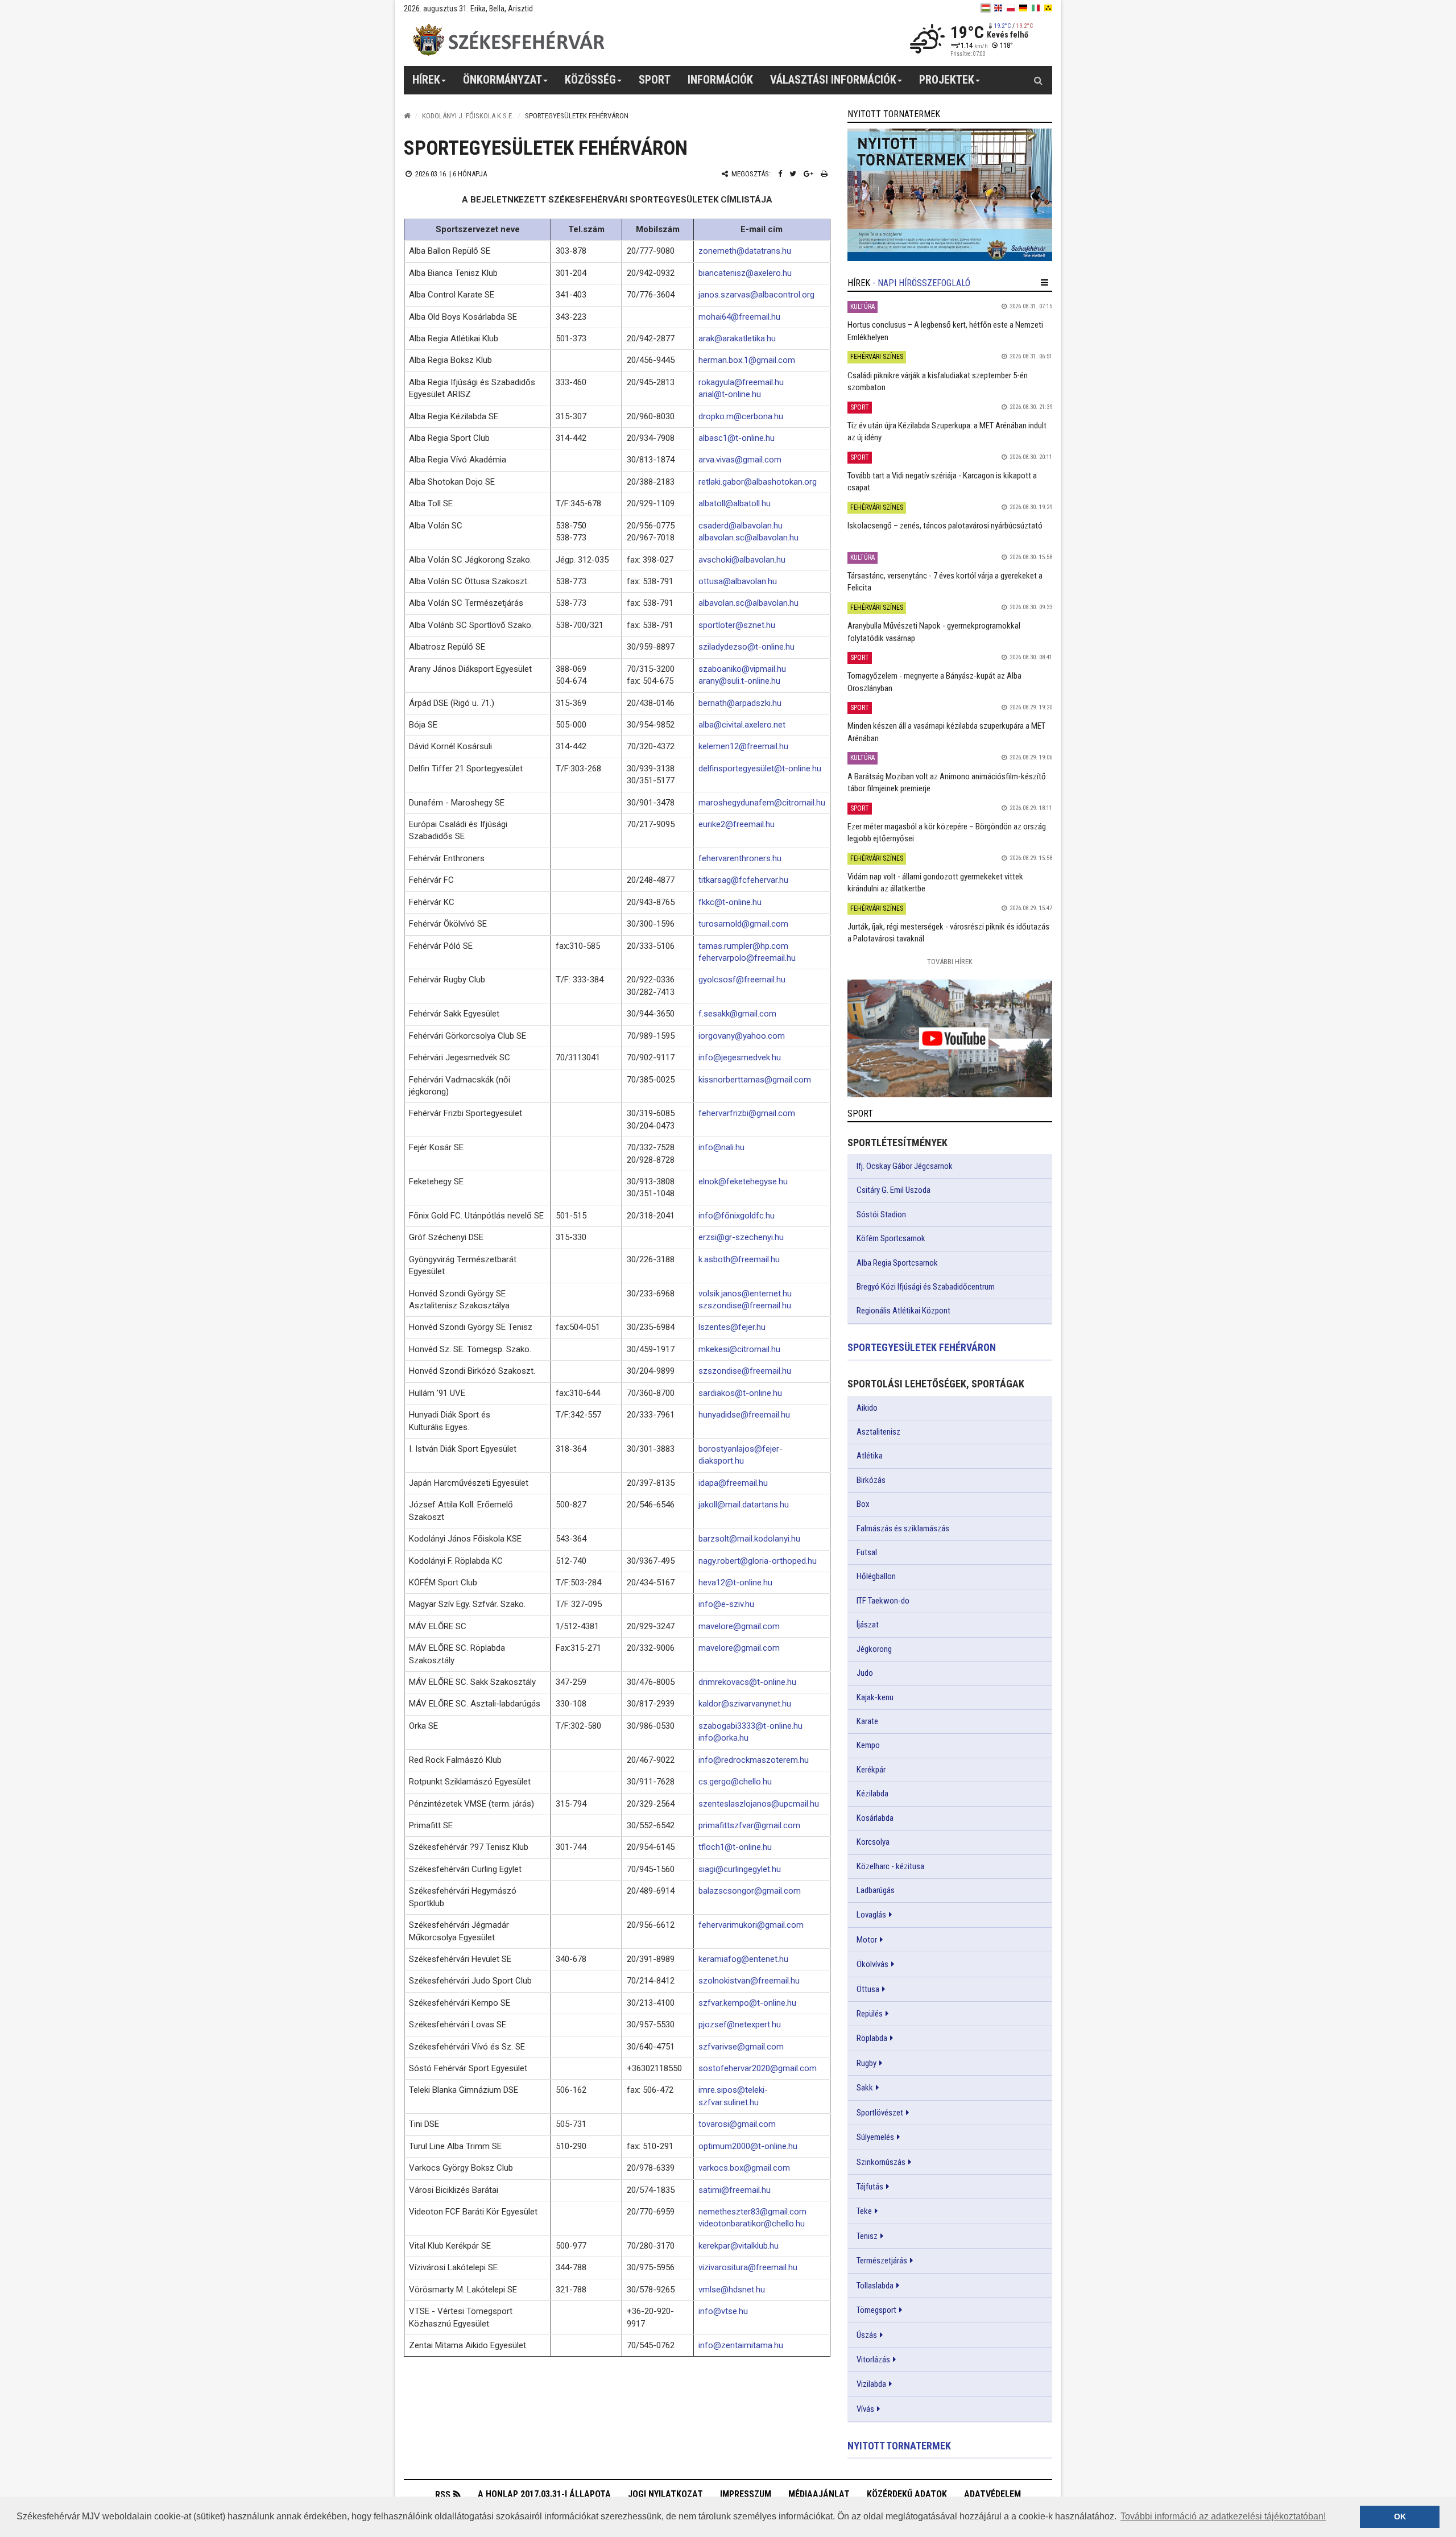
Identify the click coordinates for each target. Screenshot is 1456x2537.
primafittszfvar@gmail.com (749, 1825)
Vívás (865, 2409)
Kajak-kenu (875, 1697)
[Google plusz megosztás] (808, 174)
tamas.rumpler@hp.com (743, 946)
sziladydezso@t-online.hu (746, 647)
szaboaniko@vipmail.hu (742, 669)
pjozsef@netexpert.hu (740, 2024)
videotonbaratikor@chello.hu (752, 2224)
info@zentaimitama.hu (741, 2345)
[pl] (1011, 8)
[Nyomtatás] (824, 174)
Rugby (866, 2063)
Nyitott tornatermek (899, 2446)
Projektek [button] (947, 80)
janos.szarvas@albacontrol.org (756, 295)
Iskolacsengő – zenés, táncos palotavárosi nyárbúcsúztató (945, 526)
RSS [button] (443, 2495)
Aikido (867, 1408)
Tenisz (867, 2236)
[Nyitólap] (407, 116)
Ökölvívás (872, 1964)
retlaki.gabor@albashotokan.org (758, 482)
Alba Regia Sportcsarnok (897, 1263)
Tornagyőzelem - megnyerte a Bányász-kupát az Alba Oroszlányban (934, 682)
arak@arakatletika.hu (737, 338)
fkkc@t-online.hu (730, 902)
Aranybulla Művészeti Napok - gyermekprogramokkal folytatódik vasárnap (934, 632)
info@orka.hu (723, 1738)
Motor (867, 1940)
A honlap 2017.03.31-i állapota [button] (544, 2494)
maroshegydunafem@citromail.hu (762, 803)
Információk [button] (720, 80)
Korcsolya (873, 1842)
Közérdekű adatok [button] (907, 2494)
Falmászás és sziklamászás (903, 1528)
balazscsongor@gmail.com (750, 1891)
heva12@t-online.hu (735, 1582)
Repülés (870, 2014)
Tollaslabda (875, 2286)
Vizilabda (871, 2384)
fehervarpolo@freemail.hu (747, 958)
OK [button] (1400, 2517)
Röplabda (872, 2038)
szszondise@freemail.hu (745, 1305)
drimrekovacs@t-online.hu (747, 1682)
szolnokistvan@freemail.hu (749, 1981)
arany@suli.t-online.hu (739, 681)
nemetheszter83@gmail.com (752, 2212)
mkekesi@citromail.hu (739, 1349)
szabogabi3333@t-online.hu (750, 1726)
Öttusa (868, 1989)
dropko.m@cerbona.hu (741, 416)
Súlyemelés (875, 2137)
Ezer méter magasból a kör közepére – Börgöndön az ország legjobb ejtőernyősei (947, 832)
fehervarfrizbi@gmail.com (747, 1113)
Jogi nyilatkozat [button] (665, 2494)
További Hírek (950, 962)
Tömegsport (876, 2310)
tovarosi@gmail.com (737, 2124)
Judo (865, 1673)
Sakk (865, 2088)
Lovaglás (871, 1915)
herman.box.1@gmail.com (747, 360)
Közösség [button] (590, 80)
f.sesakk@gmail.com (737, 1014)
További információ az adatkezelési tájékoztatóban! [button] (1223, 2516)
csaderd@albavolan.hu (741, 526)
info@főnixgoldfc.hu (737, 1216)
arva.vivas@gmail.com (740, 460)
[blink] (1048, 8)
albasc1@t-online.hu (737, 438)
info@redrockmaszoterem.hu (754, 1760)
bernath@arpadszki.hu (740, 703)
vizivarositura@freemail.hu (748, 2267)
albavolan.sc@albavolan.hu (748, 538)
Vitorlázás (873, 2360)
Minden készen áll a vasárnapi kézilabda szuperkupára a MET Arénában (946, 732)
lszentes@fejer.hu (732, 1327)
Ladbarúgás (876, 1890)
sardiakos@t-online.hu (740, 1393)
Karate (867, 1721)
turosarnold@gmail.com (743, 924)
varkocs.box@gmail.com (744, 2168)
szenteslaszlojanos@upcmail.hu (759, 1804)
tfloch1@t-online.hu (735, 1847)
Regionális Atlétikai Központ (903, 1311)
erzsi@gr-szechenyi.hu (741, 1237)
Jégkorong (874, 1649)
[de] (1023, 8)
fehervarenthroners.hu (740, 858)
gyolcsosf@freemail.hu (742, 980)
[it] (1036, 8)
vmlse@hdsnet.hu (732, 2290)
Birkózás (871, 1480)
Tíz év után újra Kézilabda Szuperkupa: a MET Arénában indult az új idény (947, 431)
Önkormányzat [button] (502, 80)
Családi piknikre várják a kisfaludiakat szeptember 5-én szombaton (938, 381)
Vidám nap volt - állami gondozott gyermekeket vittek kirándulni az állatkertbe (935, 883)
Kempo (868, 1745)
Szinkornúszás (881, 2162)
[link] (950, 195)
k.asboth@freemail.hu (739, 1259)
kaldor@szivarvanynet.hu (745, 1704)
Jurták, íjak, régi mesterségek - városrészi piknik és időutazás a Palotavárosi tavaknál (948, 933)
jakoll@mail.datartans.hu (744, 1505)
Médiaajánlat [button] (819, 2494)
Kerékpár (871, 1770)
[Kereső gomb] (1038, 80)
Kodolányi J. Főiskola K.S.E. (468, 116)
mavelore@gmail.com (739, 1626)
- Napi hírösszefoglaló (921, 283)
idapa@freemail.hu (733, 1483)
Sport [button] (655, 80)
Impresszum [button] (746, 2494)
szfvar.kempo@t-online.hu (747, 2003)
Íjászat (868, 1625)
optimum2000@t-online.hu (748, 2146)
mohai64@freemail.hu (739, 317)
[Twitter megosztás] (793, 174)
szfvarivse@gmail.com (741, 2047)
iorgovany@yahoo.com (742, 1036)
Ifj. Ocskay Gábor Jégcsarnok (905, 1166)
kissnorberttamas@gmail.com (755, 1080)
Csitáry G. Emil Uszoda (894, 1190)
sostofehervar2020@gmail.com (758, 2068)
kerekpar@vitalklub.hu (739, 2246)
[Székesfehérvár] (508, 40)
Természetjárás (882, 2261)
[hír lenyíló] (1045, 283)
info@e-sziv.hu (726, 1604)
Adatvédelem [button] (992, 2494)
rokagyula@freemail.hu (741, 382)
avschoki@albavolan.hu (742, 560)
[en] (998, 8)
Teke (864, 2211)
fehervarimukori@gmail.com (751, 1925)
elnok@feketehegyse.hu (743, 1181)
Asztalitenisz (878, 1432)
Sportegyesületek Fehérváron (922, 1347)
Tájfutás (870, 2187)
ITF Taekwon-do (883, 1601)
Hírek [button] (426, 80)
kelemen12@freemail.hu (743, 746)
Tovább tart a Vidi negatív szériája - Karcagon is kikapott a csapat (942, 482)
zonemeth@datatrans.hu (745, 251)
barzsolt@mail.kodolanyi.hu (749, 1539)
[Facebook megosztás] (780, 174)
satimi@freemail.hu (735, 2190)
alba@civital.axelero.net (742, 725)
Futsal (867, 1552)
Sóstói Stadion (881, 1214)
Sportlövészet (880, 2113)
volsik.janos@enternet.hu (745, 1294)
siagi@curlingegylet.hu (740, 1869)
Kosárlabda (875, 1818)
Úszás (867, 2335)
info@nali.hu (721, 1147)
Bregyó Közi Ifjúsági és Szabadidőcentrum (926, 1287)
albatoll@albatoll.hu (735, 503)
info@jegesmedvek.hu (740, 1057)
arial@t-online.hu (730, 394)
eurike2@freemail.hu (737, 824)
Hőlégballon (876, 1576)
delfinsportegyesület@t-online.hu (760, 768)
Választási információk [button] (833, 80)
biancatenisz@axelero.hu (745, 273)
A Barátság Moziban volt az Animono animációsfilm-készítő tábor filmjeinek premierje (947, 782)
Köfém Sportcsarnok (891, 1238)
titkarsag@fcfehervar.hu (743, 880)
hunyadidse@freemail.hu (744, 1415)
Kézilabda (872, 1794)
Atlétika (870, 1456)
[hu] (986, 8)
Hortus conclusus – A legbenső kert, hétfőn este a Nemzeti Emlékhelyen (945, 331)
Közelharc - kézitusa (890, 1866)
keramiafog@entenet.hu (743, 1959)
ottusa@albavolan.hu (738, 581)
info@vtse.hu (723, 2311)
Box (863, 1504)
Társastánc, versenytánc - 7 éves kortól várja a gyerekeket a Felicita (945, 582)
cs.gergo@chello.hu (735, 1782)
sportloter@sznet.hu (737, 625)
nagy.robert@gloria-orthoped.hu (758, 1561)
